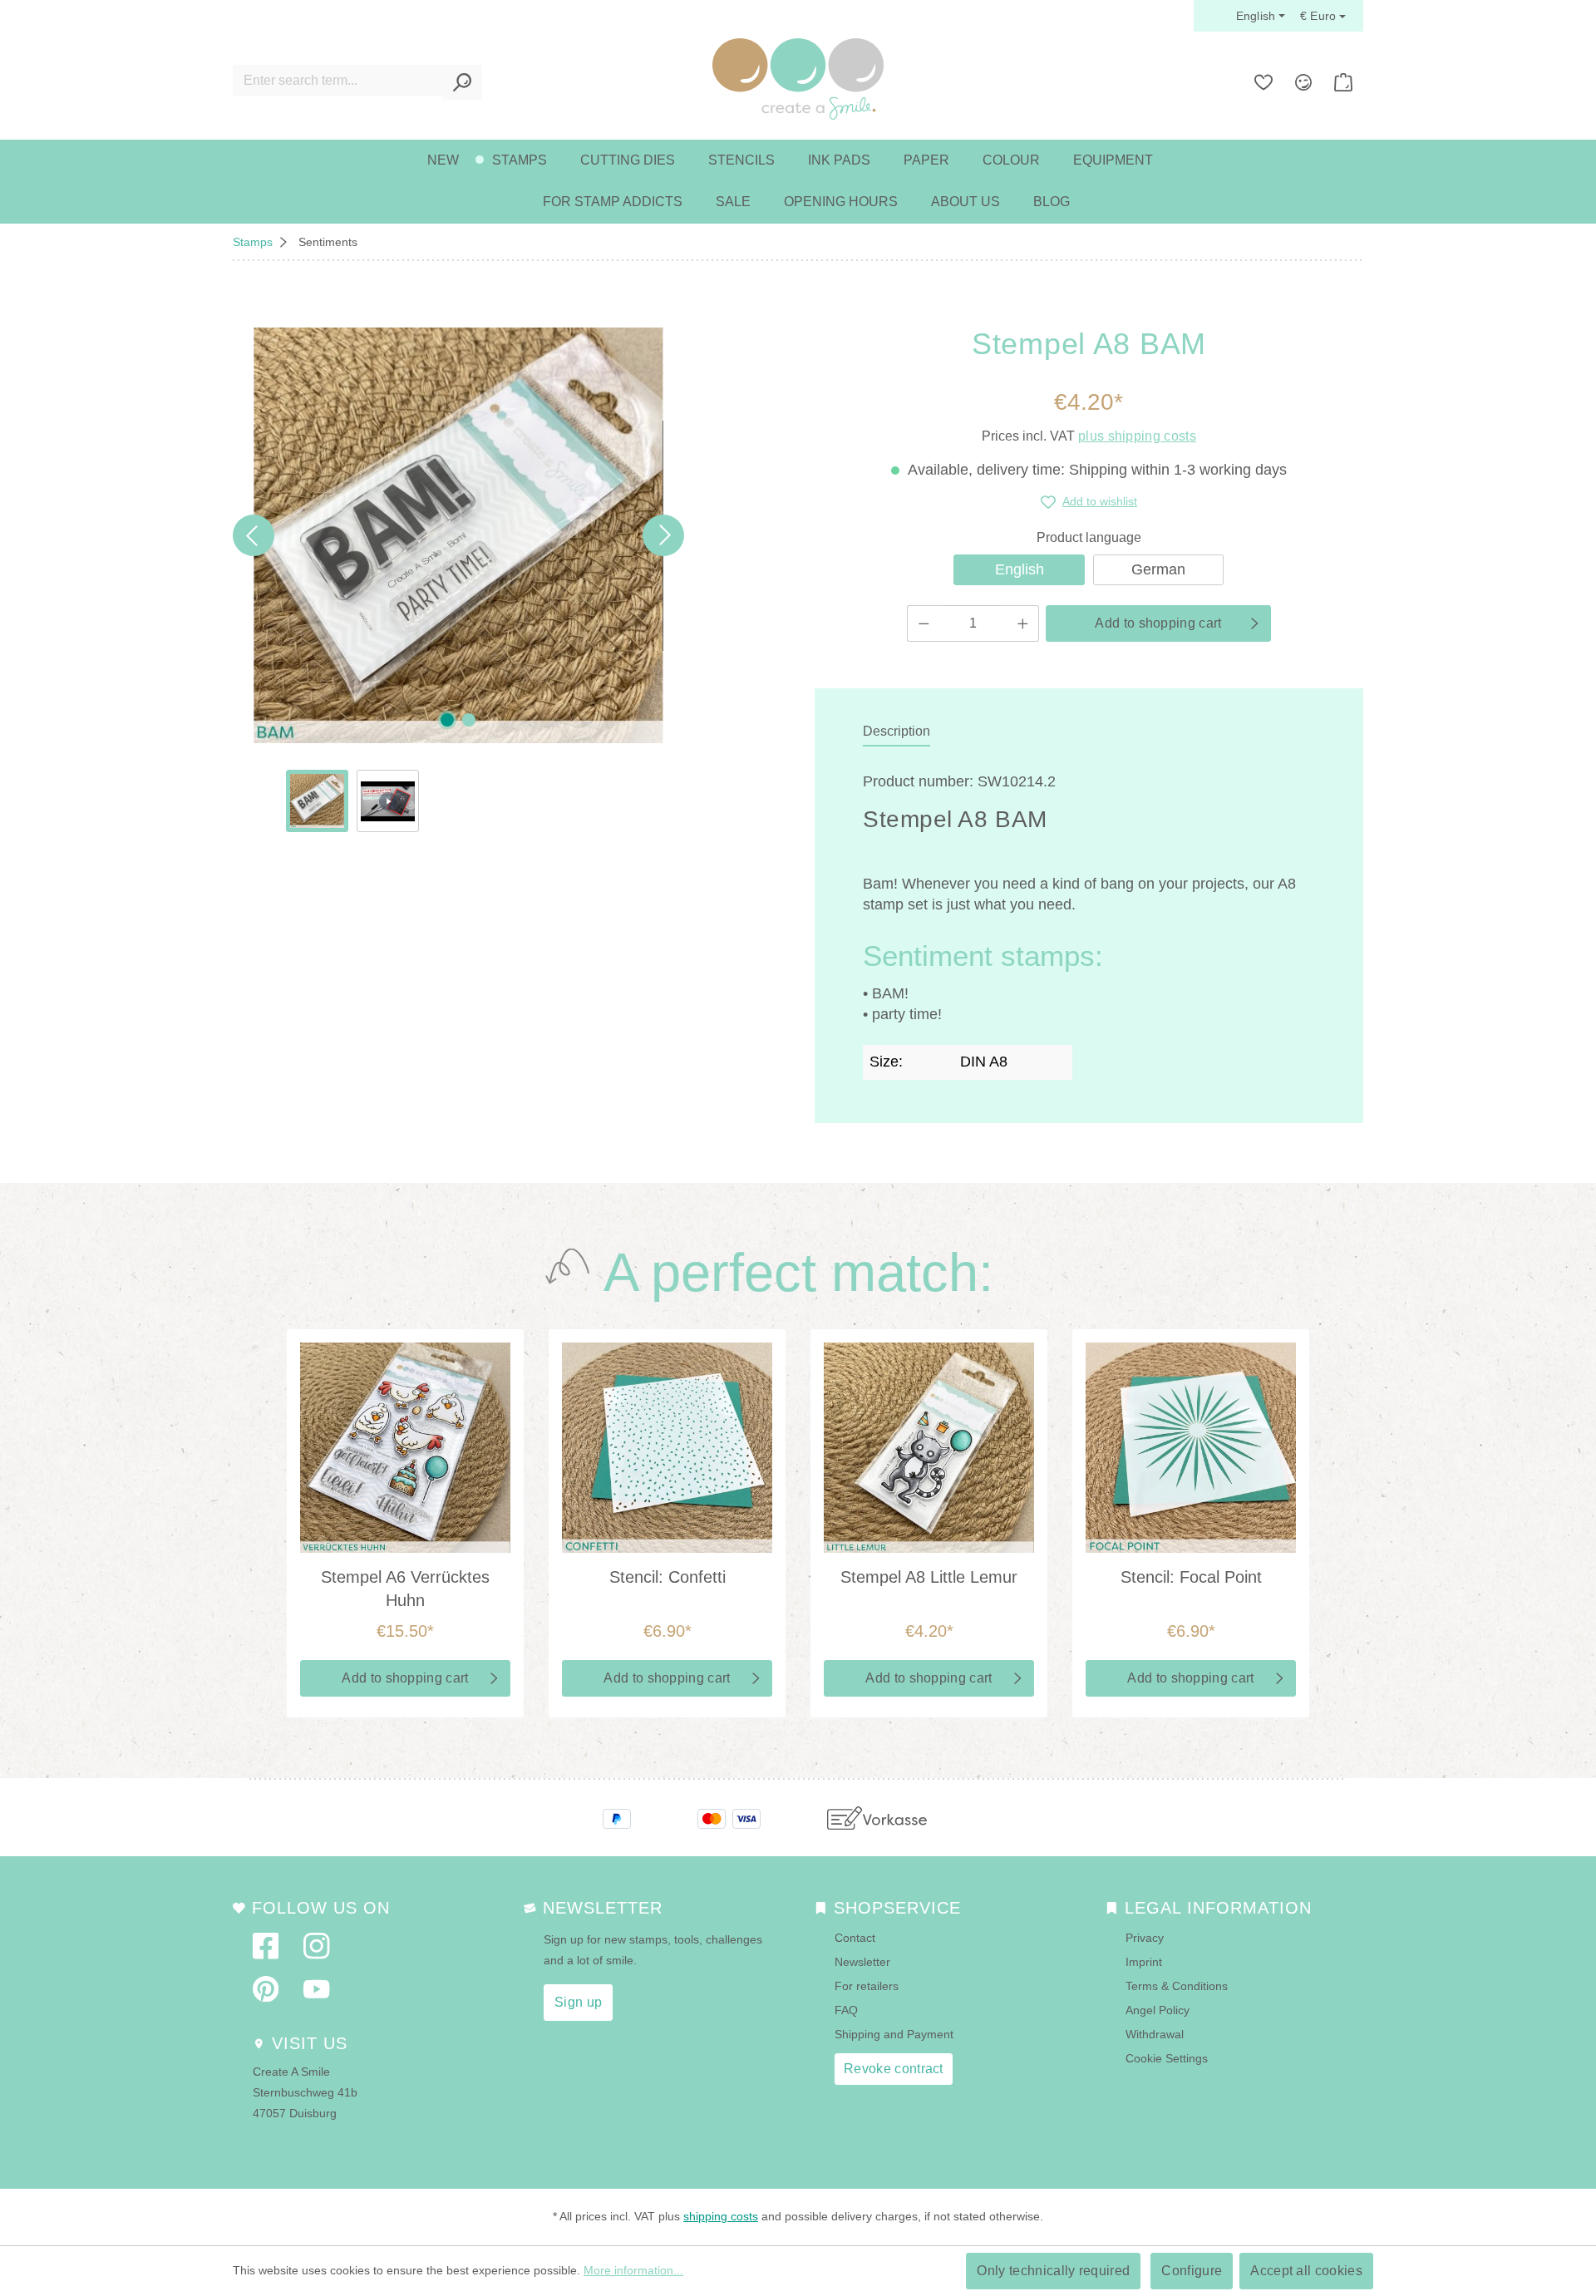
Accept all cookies (1306, 2271)
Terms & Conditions (1177, 1986)
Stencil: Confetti (667, 1577)
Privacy (1145, 1938)
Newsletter (862, 1962)
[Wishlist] (1263, 82)
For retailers (867, 1986)
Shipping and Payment (894, 2034)
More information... (633, 2270)
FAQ (846, 2010)
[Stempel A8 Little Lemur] (929, 1448)
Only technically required (1053, 2271)
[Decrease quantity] (924, 623)
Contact (855, 1938)
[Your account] (1303, 82)
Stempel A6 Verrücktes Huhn (405, 1589)
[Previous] (254, 535)
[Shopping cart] (1343, 82)
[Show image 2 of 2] (469, 720)
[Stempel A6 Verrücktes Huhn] (405, 1448)
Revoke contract (894, 2069)
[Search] (463, 82)
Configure (1192, 2271)
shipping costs (721, 2216)
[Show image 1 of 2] (447, 720)
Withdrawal (1155, 2034)
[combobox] (338, 81)
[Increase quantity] (1023, 623)
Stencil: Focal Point (1191, 1577)
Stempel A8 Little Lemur (929, 1577)
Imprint (1144, 1962)
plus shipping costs (1137, 436)
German (1158, 569)
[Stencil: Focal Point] (1191, 1448)
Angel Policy (1158, 2010)
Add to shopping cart (1158, 623)
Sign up (578, 2002)
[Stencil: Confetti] (667, 1448)
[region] (458, 580)
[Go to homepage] (798, 79)
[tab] (897, 732)
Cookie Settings (1167, 2058)
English (1020, 569)
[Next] (663, 535)
